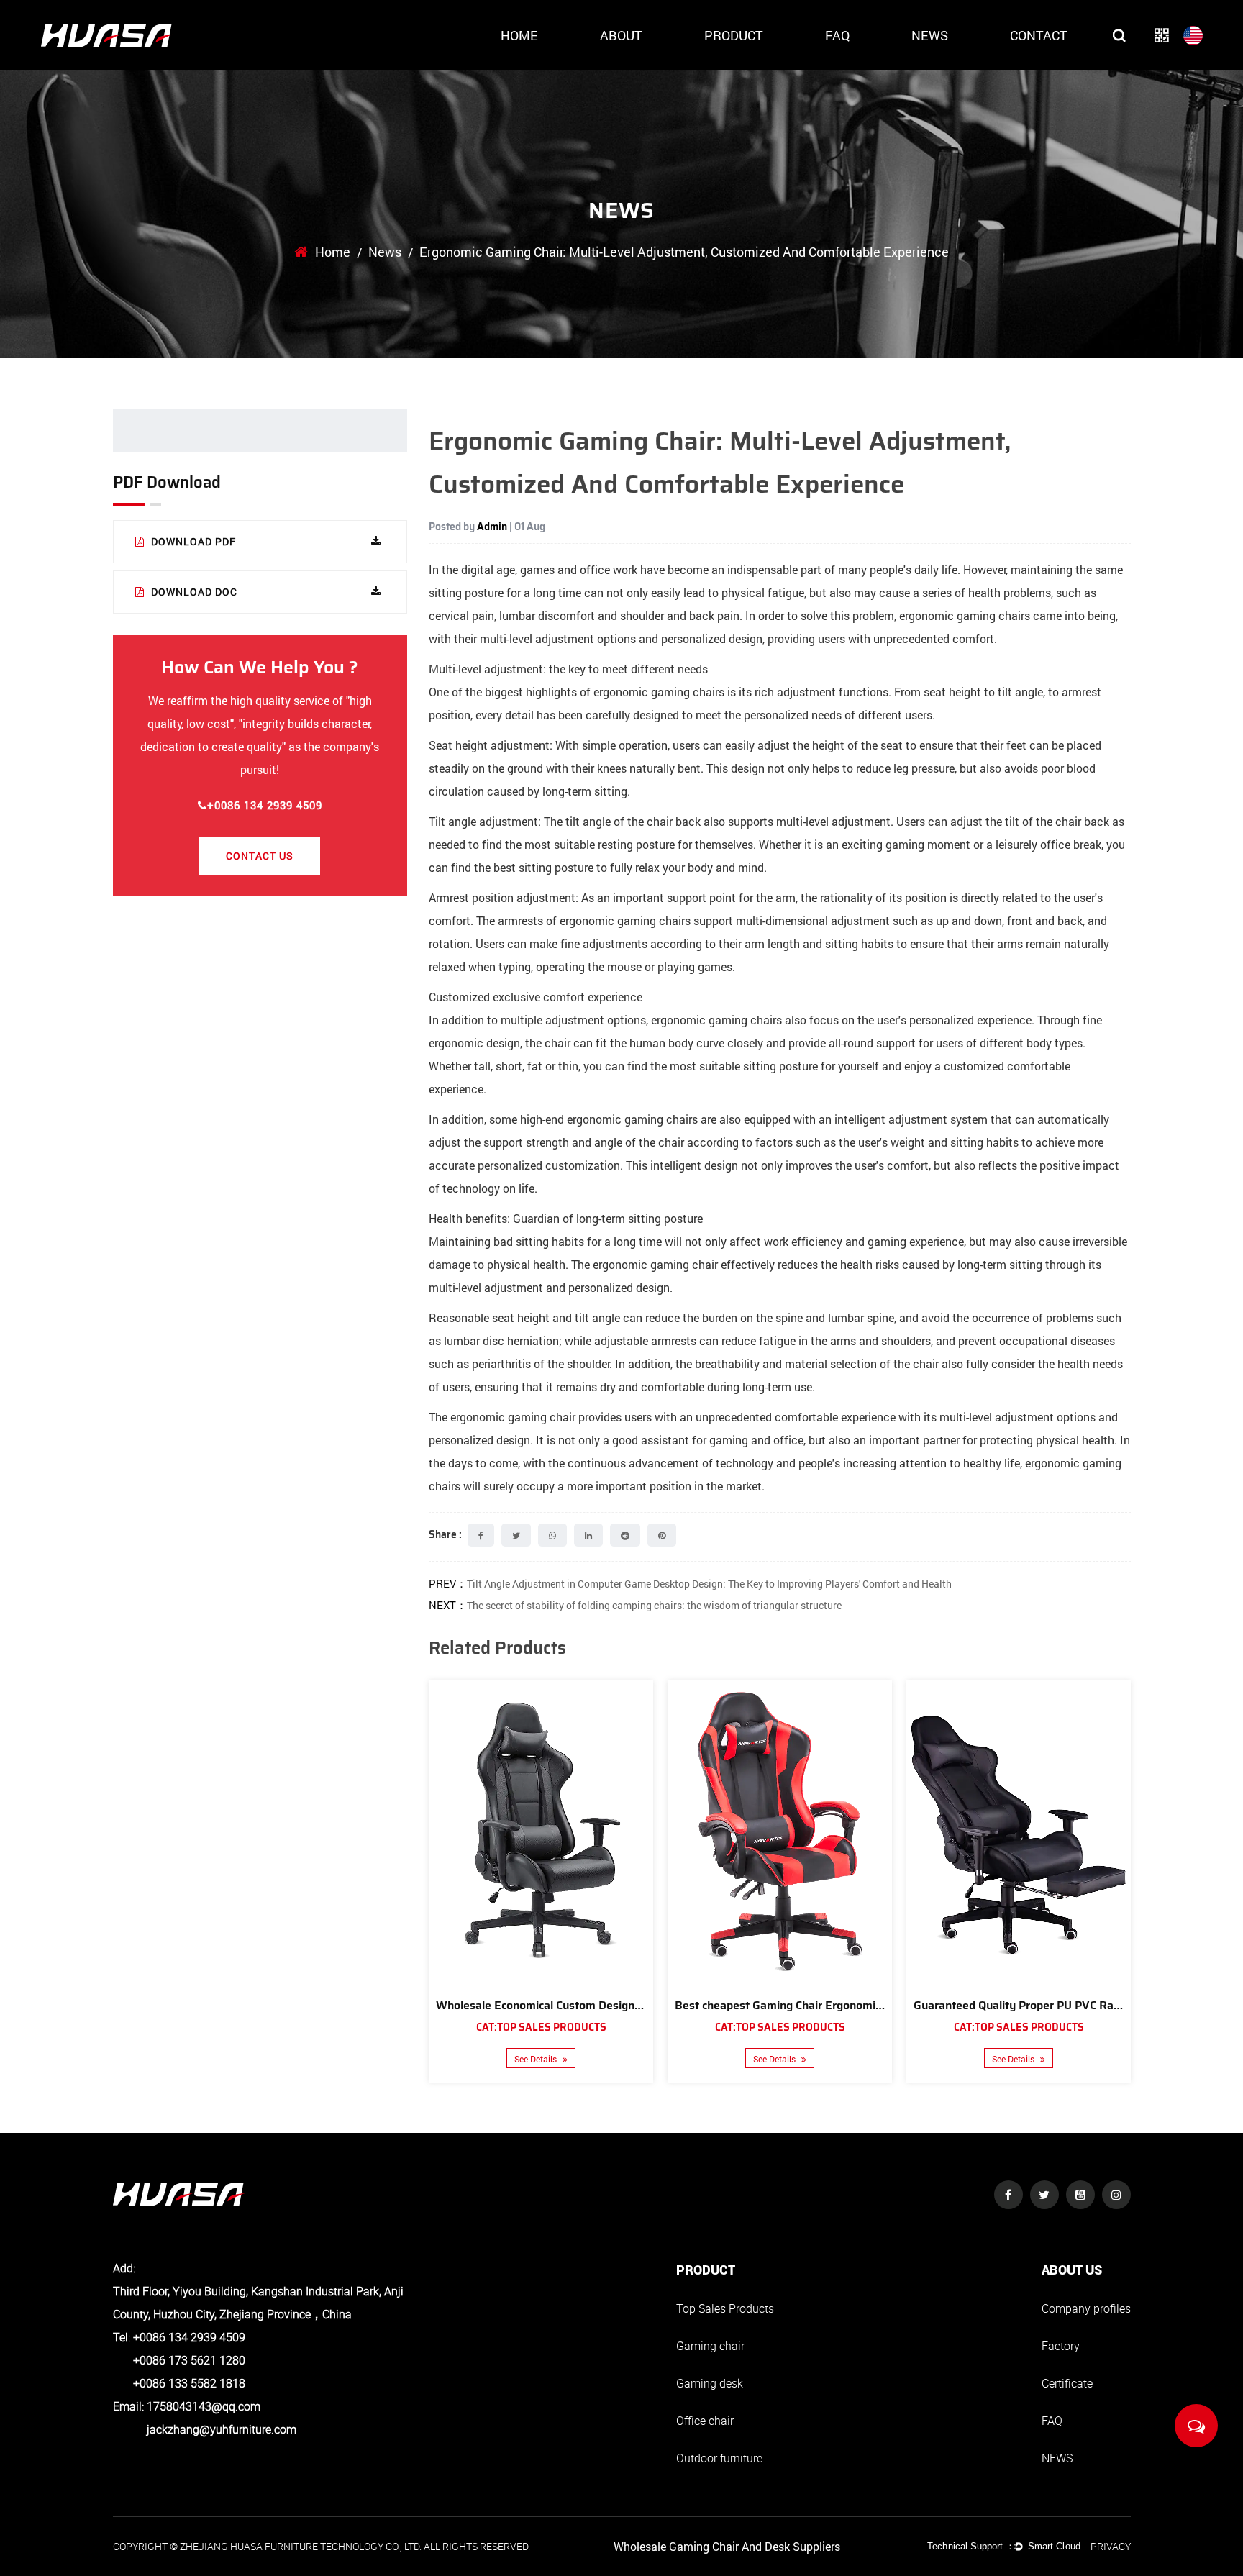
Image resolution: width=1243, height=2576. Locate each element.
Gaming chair (710, 2346)
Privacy (1111, 2546)
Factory (1061, 2346)
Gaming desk (710, 2383)
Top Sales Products (725, 2308)
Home (519, 35)
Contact (1039, 35)
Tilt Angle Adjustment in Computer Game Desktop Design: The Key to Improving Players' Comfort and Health (709, 1584)
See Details (537, 2059)
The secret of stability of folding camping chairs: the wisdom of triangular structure (654, 1605)
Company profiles (1086, 2308)
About (621, 35)
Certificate (1067, 2383)
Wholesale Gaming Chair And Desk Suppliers (727, 2546)
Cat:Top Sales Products (541, 2027)
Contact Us (260, 856)
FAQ (837, 35)
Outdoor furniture (719, 2458)
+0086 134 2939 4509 (265, 805)
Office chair (705, 2421)
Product (734, 35)
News (930, 35)
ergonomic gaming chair (513, 1417)
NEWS (1057, 2458)
